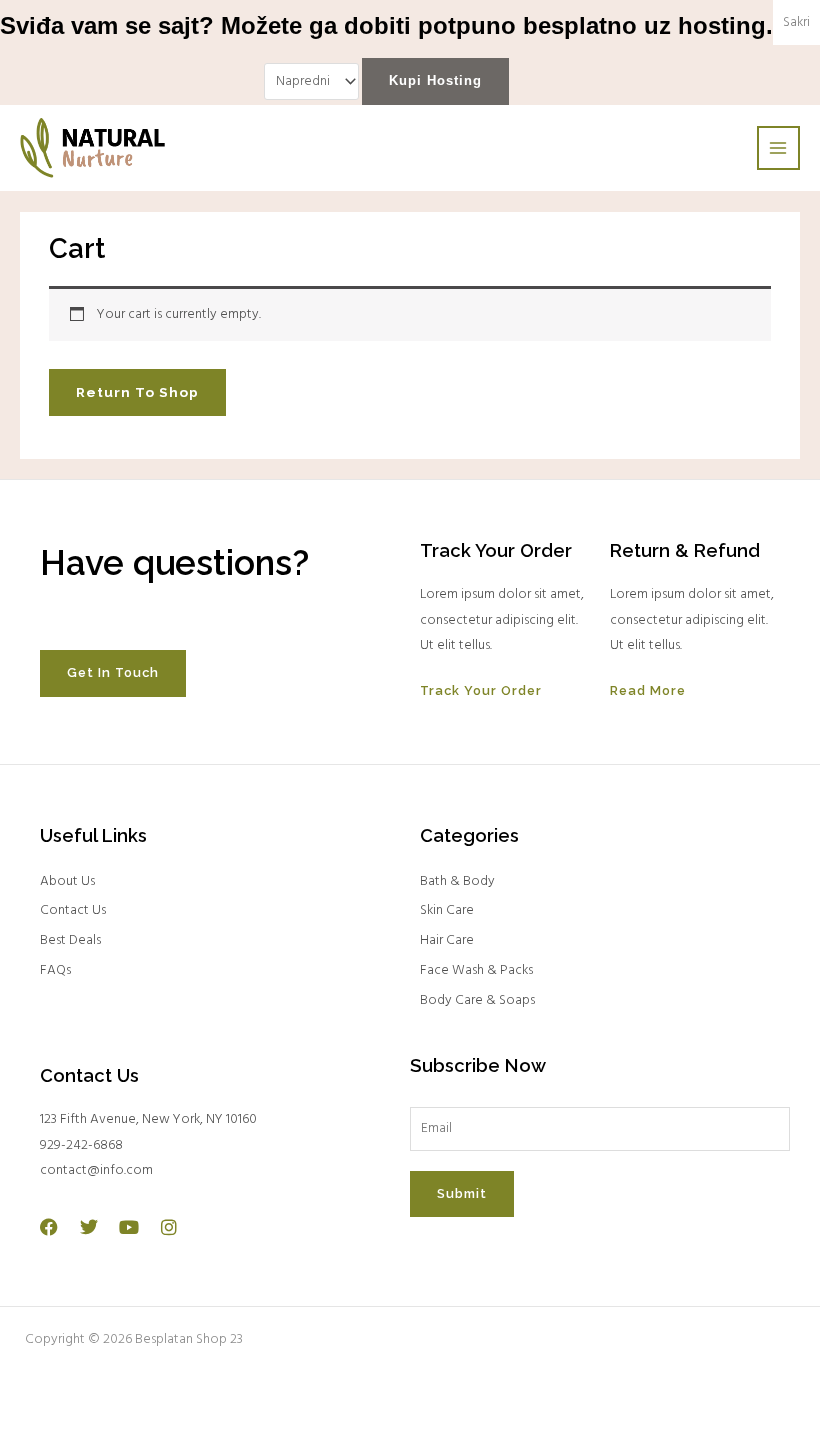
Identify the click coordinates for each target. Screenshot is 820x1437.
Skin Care (447, 910)
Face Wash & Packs (476, 970)
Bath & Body (457, 881)
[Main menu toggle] (778, 147)
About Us (67, 881)
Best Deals (70, 940)
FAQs (55, 970)
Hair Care (447, 940)
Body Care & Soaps (477, 1000)
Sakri (796, 22)
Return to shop (137, 392)
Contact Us (73, 910)
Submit (462, 1193)
